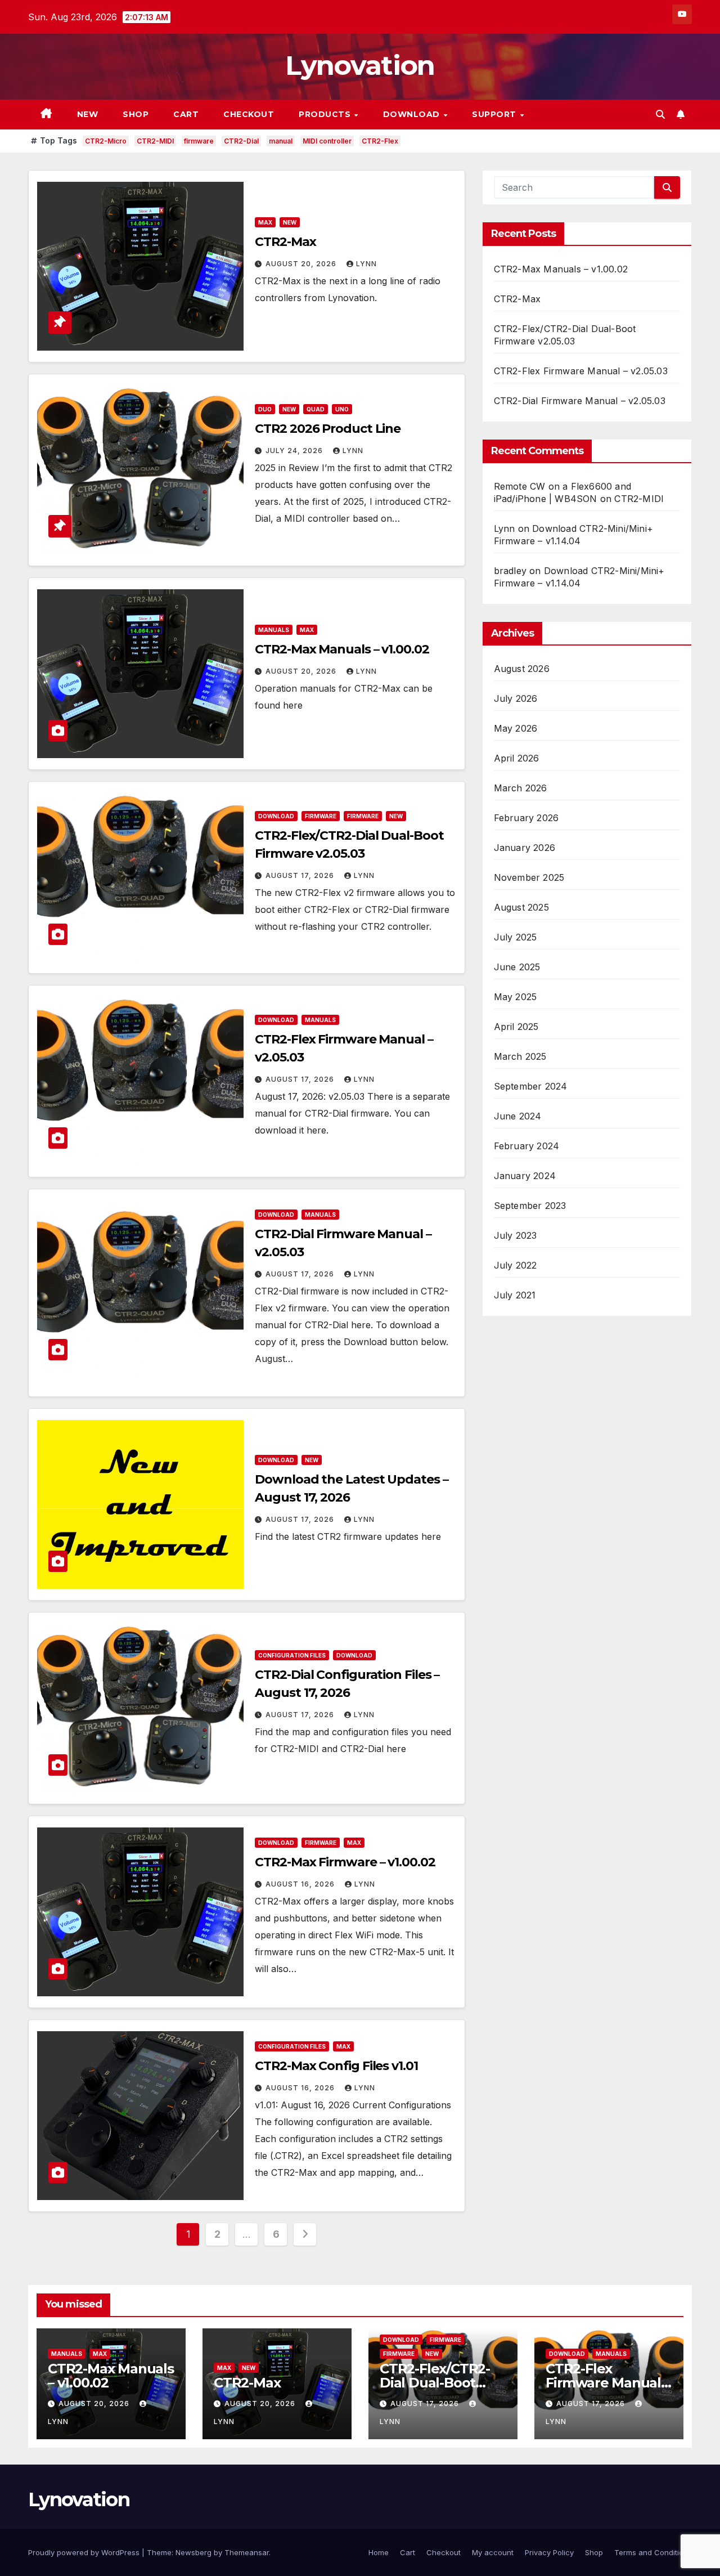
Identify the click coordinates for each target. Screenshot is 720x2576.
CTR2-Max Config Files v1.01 (336, 2066)
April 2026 (517, 758)
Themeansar (247, 2552)
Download (413, 114)
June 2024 (518, 1116)
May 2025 (516, 997)
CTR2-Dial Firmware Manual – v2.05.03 (580, 401)
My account (493, 2552)
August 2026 (522, 669)
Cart (186, 114)
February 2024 (527, 1146)
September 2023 (530, 1206)
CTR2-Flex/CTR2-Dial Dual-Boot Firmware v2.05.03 (439, 2383)
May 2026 (516, 728)
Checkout (249, 114)
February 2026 (526, 818)
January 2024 (525, 1176)
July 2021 (515, 1295)
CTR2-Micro (106, 141)
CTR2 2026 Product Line (328, 429)
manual (281, 141)
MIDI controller (327, 141)
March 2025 (520, 1056)
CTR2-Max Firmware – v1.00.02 (345, 1862)
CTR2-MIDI (155, 141)
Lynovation (360, 65)
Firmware (321, 816)
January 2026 (525, 848)
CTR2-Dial (241, 141)
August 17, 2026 (301, 875)
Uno (342, 409)
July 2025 (516, 937)
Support (495, 114)
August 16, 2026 (301, 1884)
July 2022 (516, 1265)
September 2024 (531, 1086)
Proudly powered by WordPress (85, 2552)
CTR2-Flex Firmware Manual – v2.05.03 (581, 371)
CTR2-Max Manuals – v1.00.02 (342, 649)
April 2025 (516, 1027)
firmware (199, 141)
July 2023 (516, 1235)
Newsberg (193, 2552)
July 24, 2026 (295, 451)
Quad (316, 409)
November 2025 (529, 877)
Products (326, 114)
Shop (136, 114)
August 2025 (521, 907)
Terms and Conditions (653, 2552)
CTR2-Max (285, 242)
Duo (265, 409)
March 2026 (521, 788)
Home (379, 2552)
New (88, 114)
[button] (660, 114)
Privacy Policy (549, 2552)
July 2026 (516, 698)
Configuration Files (292, 1655)
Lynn (366, 264)
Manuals (274, 630)
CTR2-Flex (380, 141)
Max (265, 222)
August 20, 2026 (302, 264)
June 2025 (517, 967)
